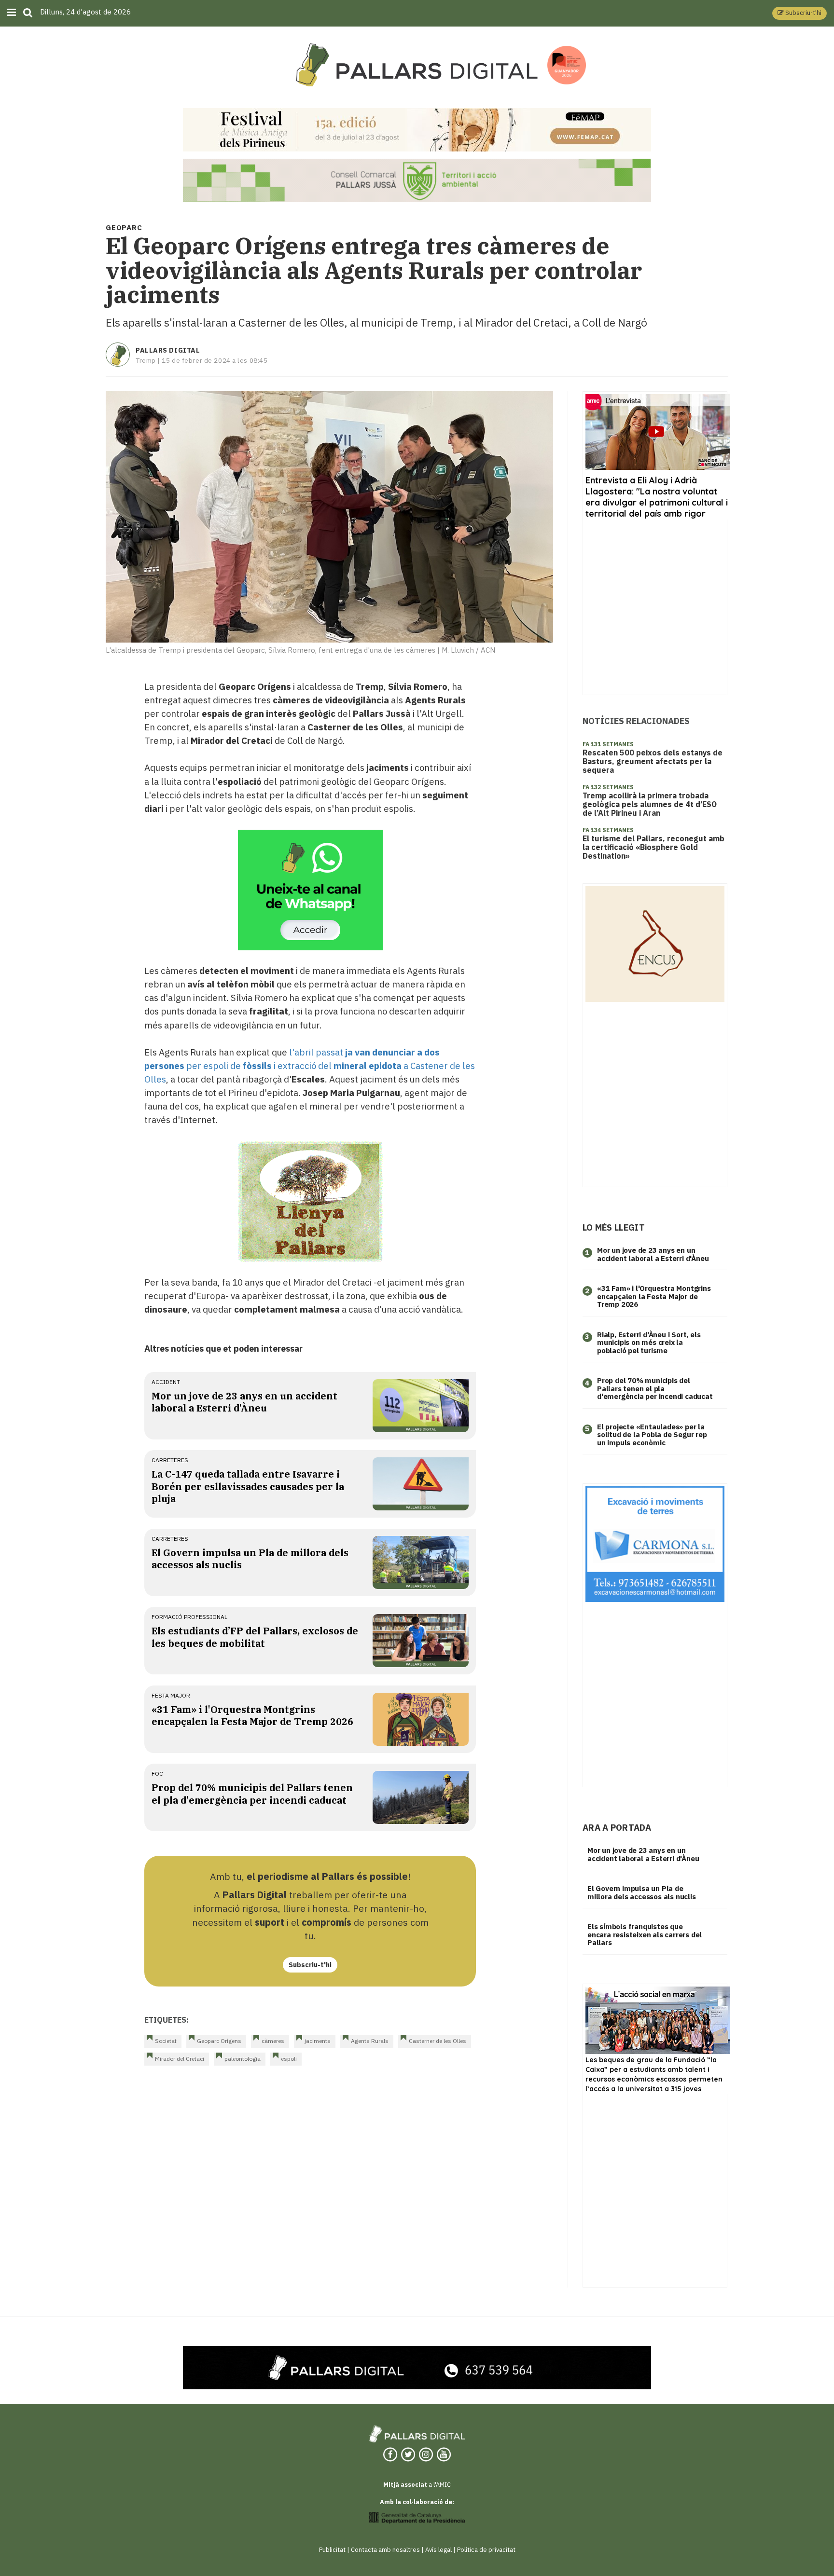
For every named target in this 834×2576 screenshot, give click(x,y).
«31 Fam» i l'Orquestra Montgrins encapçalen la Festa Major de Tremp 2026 (252, 1715)
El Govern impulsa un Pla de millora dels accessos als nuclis (642, 1892)
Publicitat (332, 2550)
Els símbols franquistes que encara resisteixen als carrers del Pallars (645, 1934)
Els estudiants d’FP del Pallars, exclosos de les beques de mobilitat (255, 1637)
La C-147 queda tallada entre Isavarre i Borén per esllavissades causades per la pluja (248, 1486)
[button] (799, 13)
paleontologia (243, 2059)
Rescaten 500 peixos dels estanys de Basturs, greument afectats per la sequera (653, 761)
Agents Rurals (370, 2041)
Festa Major (171, 1695)
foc (157, 1774)
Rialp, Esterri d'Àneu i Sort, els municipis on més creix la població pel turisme (649, 1343)
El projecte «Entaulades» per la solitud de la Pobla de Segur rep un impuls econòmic (652, 1435)
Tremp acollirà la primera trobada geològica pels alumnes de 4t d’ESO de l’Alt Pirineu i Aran (650, 804)
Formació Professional (189, 1617)
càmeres (273, 2041)
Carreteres (170, 1460)
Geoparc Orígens (219, 2041)
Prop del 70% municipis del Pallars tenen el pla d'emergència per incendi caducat (252, 1794)
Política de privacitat (486, 2550)
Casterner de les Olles (438, 2041)
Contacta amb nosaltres (385, 2550)
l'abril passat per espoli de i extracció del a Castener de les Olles (310, 1066)
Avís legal (438, 2550)
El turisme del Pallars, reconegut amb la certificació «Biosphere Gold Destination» (653, 847)
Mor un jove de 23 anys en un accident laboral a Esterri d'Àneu (244, 1402)
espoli (289, 2059)
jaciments (318, 2041)
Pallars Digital (168, 350)
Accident (166, 1382)
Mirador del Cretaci (180, 2059)
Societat (166, 2041)
